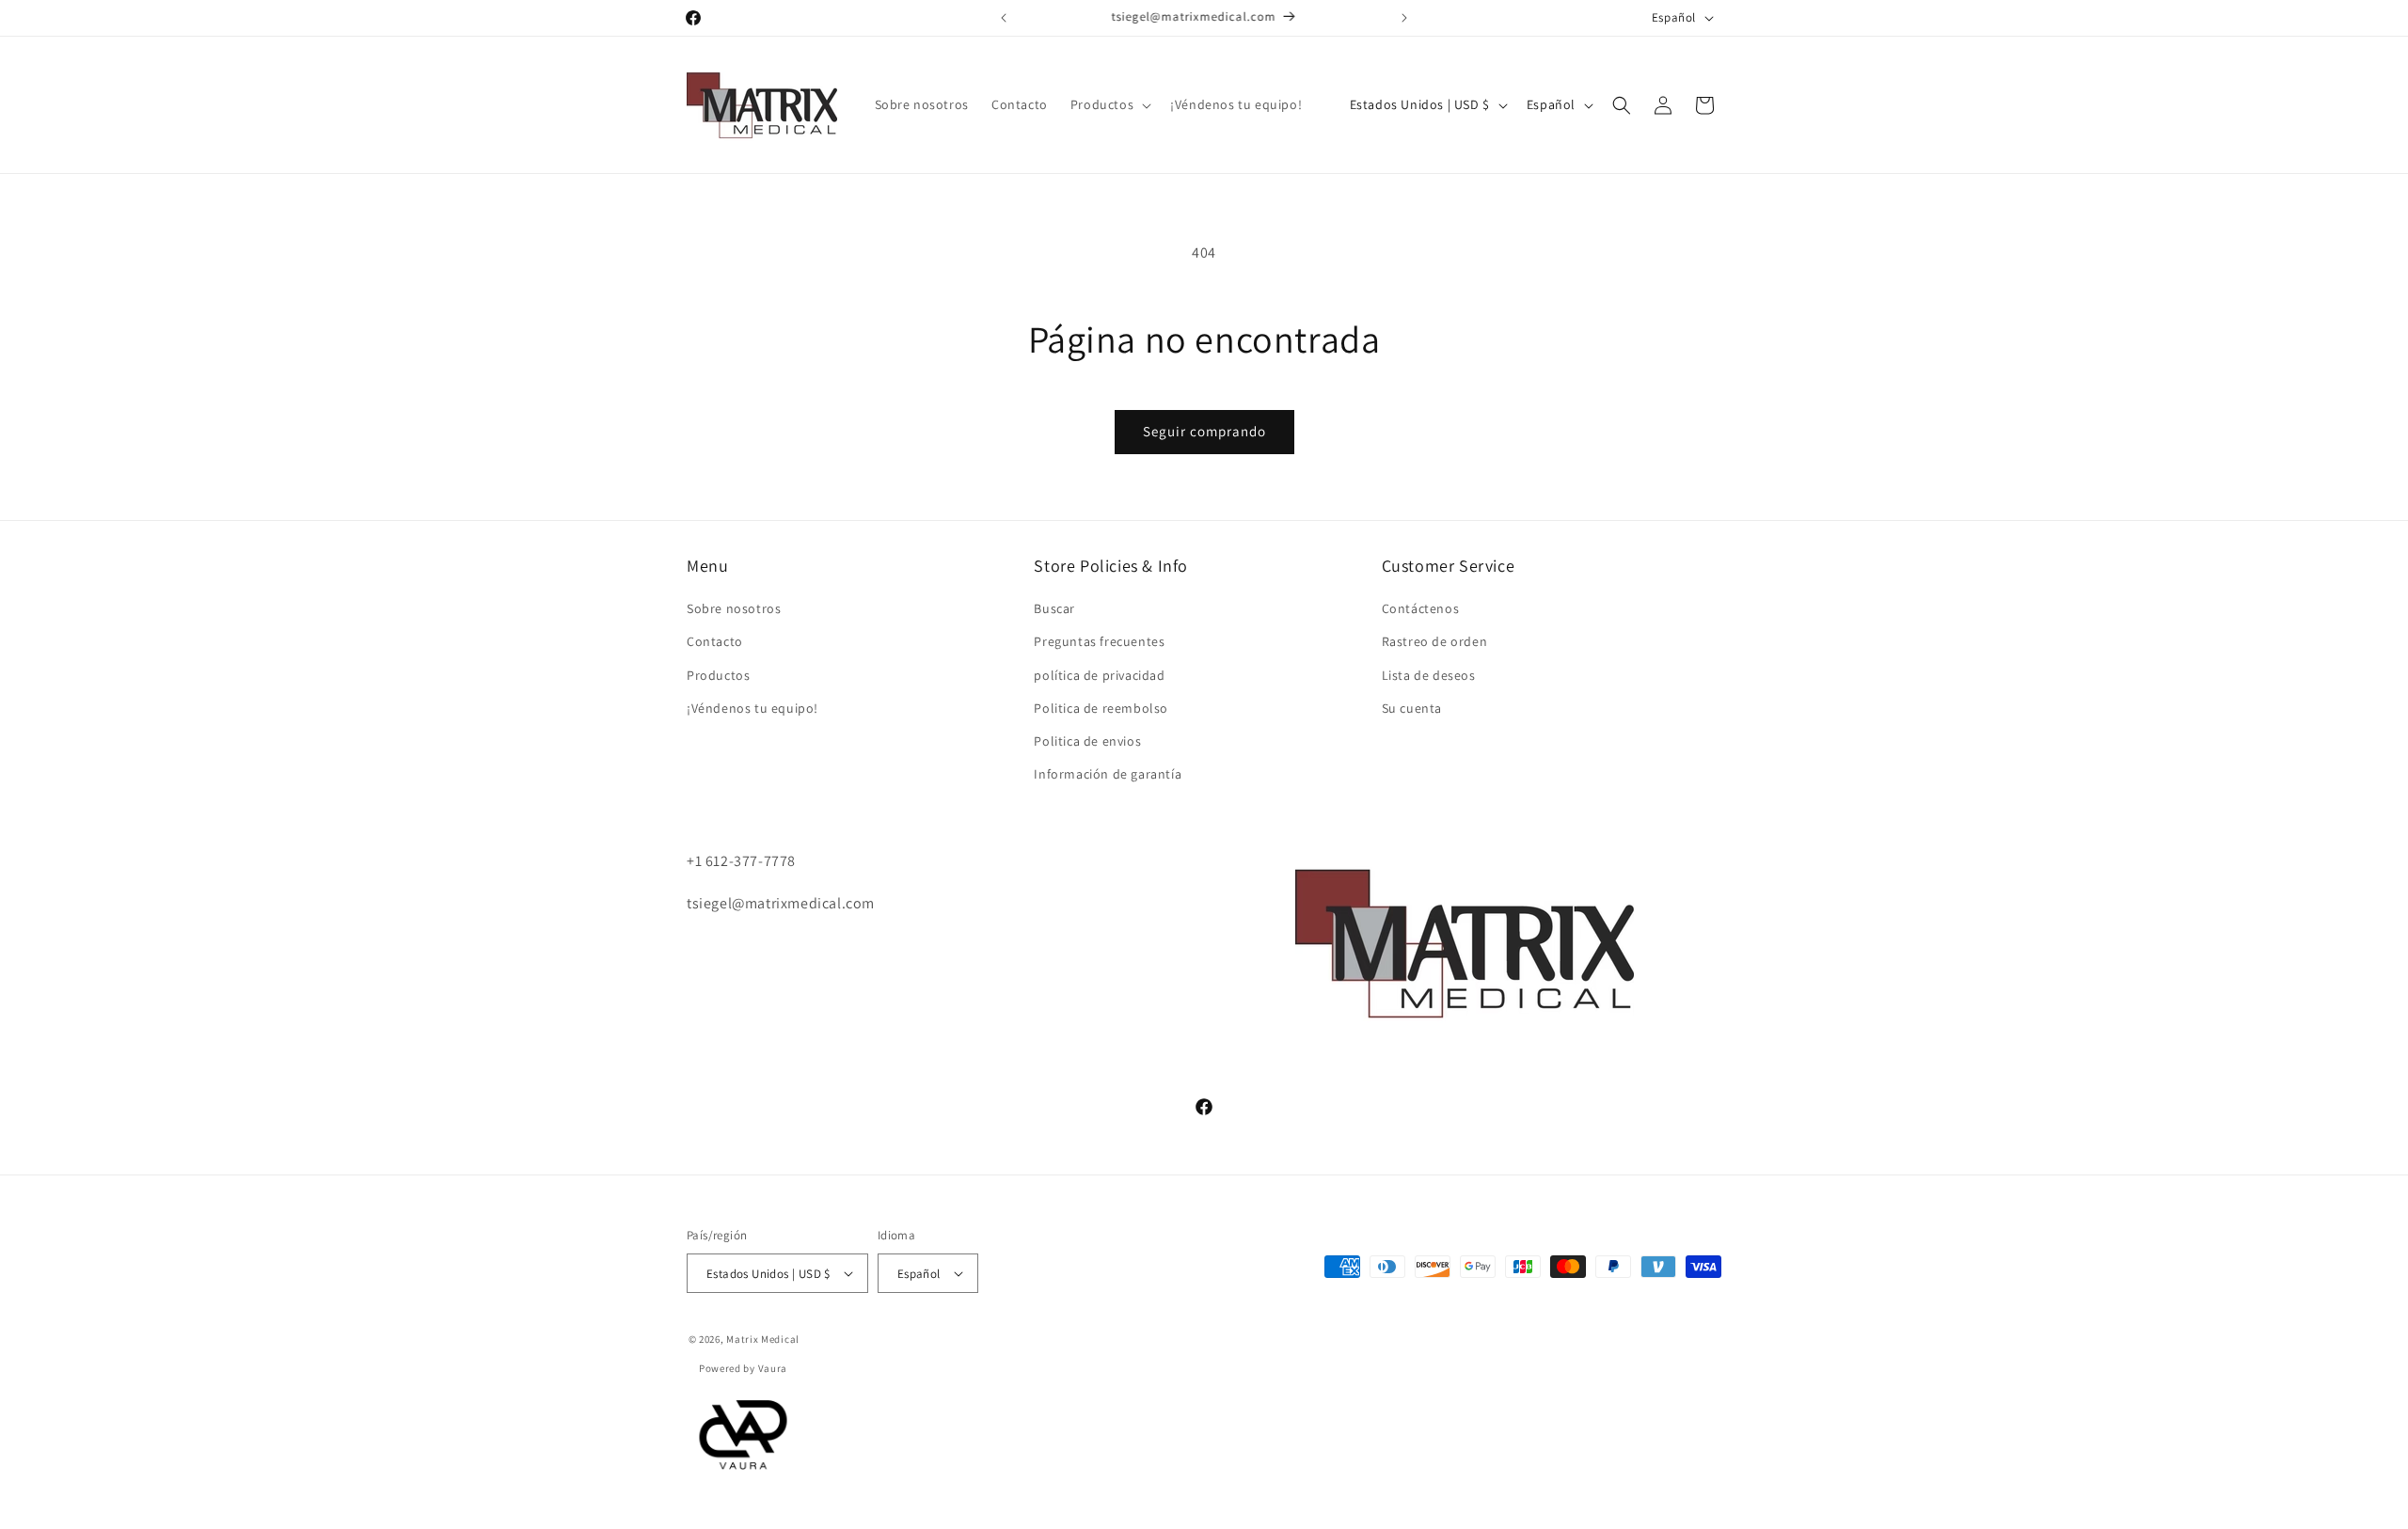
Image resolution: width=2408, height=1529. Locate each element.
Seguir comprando (1204, 431)
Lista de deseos (1429, 675)
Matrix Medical (763, 1339)
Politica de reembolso (1101, 708)
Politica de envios (1087, 741)
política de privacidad (1099, 675)
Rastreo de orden (1435, 642)
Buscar (1054, 609)
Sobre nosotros (734, 609)
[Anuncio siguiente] (1404, 18)
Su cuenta (1412, 708)
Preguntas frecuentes (1099, 642)
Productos (718, 675)
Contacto (715, 642)
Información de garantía (1108, 775)
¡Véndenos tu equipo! (752, 708)
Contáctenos (1421, 609)
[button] (1109, 104)
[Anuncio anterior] (1004, 18)
